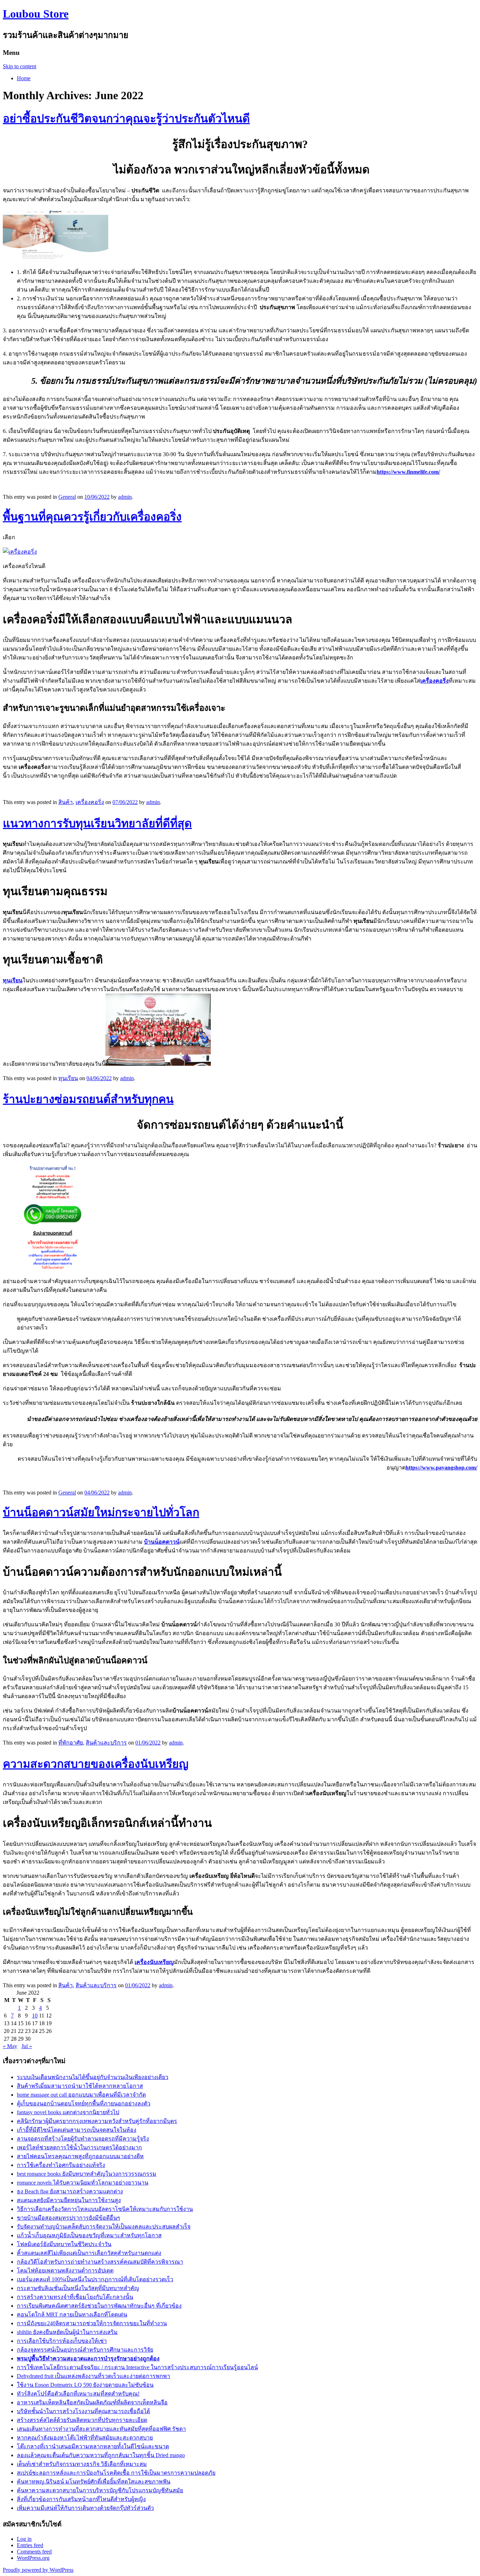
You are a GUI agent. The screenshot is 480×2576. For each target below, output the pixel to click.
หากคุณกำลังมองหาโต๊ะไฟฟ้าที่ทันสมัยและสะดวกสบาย (85, 2438)
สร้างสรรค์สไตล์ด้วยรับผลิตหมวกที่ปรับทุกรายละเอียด (82, 2420)
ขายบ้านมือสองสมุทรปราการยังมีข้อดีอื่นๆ (69, 2218)
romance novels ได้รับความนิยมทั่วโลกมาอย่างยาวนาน (83, 2183)
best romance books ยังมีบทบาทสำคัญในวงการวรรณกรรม (87, 2174)
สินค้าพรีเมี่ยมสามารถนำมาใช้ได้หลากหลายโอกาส (80, 2086)
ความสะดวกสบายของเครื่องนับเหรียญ (96, 1764)
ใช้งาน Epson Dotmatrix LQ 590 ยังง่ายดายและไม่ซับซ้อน (85, 2385)
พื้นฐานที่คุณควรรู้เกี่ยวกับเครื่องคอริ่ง (92, 517)
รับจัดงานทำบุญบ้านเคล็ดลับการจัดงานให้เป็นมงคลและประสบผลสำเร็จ (104, 2227)
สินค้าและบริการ (106, 1743)
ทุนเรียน (68, 1078)
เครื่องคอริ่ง (90, 802)
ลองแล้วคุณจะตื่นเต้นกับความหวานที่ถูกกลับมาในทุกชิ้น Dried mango (101, 2455)
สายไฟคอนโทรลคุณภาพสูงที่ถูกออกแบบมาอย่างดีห (80, 2156)
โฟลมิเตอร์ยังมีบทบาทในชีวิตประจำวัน (64, 2244)
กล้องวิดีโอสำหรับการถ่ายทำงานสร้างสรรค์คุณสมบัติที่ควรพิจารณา (100, 2262)
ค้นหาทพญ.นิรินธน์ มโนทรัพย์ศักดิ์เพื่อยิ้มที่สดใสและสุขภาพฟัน (94, 2482)
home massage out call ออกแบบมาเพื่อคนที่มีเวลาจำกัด (81, 2095)
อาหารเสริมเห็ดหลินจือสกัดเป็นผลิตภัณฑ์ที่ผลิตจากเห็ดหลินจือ (92, 2402)
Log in (24, 2539)
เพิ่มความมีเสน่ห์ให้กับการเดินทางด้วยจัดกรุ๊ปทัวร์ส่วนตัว (85, 2508)
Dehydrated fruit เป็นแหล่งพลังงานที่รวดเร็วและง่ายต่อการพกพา (93, 2376)
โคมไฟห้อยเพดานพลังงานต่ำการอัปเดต (65, 2271)
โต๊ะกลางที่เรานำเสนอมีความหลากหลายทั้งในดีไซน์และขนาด (93, 2446)
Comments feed (34, 2552)
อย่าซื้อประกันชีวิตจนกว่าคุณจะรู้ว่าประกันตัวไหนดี (126, 119)
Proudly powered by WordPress (38, 2570)
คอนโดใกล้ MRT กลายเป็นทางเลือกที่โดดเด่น (72, 2314)
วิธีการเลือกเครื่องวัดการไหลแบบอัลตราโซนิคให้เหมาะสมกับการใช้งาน (105, 2209)
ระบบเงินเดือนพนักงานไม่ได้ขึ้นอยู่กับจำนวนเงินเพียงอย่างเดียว (93, 2077)
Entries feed (30, 2545)
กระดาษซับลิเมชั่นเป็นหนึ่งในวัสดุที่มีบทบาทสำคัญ (78, 2288)
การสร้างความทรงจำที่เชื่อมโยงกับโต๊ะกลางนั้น (75, 2297)
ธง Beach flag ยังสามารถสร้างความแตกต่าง (70, 2191)
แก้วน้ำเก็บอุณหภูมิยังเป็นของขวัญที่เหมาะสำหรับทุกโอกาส (89, 2235)
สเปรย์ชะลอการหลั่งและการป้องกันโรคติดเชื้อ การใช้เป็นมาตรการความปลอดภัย (116, 2473)
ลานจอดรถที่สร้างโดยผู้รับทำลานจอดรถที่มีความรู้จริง (83, 2139)
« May (10, 2046)
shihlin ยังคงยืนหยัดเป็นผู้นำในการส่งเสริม (67, 2332)
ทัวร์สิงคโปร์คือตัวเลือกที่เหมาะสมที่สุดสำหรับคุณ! (78, 2394)
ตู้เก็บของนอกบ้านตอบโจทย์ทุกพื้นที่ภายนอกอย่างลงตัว (84, 2103)
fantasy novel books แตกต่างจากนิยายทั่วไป (68, 2112)
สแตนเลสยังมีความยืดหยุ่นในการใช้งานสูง (69, 2200)
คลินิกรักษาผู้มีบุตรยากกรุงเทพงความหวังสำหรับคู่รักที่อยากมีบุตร (97, 2121)
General (67, 497)
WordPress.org (33, 2558)
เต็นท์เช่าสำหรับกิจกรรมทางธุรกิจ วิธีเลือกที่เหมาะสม (82, 2464)
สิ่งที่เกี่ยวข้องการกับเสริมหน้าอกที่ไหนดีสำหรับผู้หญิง (81, 2499)
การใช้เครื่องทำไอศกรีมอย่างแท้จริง (61, 2165)
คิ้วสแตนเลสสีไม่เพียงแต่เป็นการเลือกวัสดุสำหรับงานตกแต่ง (89, 2253)
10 (35, 2016)
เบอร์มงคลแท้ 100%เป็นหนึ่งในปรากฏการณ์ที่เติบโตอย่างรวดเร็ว (95, 2279)
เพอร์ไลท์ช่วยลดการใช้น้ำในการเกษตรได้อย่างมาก (79, 2147)
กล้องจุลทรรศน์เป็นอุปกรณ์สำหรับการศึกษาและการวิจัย (85, 2350)
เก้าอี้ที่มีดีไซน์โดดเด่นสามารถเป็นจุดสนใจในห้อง (77, 2130)
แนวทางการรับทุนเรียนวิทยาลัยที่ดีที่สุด (97, 823)
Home (24, 78)
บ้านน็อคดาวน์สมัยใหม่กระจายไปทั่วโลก (101, 1512)
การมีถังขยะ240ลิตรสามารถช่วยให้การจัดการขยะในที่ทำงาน (92, 2323)
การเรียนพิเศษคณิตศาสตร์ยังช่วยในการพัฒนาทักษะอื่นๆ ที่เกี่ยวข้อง (99, 2306)
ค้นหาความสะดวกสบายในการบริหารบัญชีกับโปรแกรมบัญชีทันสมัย (100, 2490)
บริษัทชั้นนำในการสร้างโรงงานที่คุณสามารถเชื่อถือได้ (83, 2411)
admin (125, 497)
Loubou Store (36, 14)
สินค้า (66, 802)
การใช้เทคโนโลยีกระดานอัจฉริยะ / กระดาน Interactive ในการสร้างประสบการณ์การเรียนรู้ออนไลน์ (137, 2367)
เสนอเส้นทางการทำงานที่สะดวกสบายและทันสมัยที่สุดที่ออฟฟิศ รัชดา (101, 2429)
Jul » (27, 2046)
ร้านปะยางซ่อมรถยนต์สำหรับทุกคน (88, 1099)
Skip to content (20, 66)
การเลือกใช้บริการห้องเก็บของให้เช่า (62, 2341)
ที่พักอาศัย (71, 1743)
